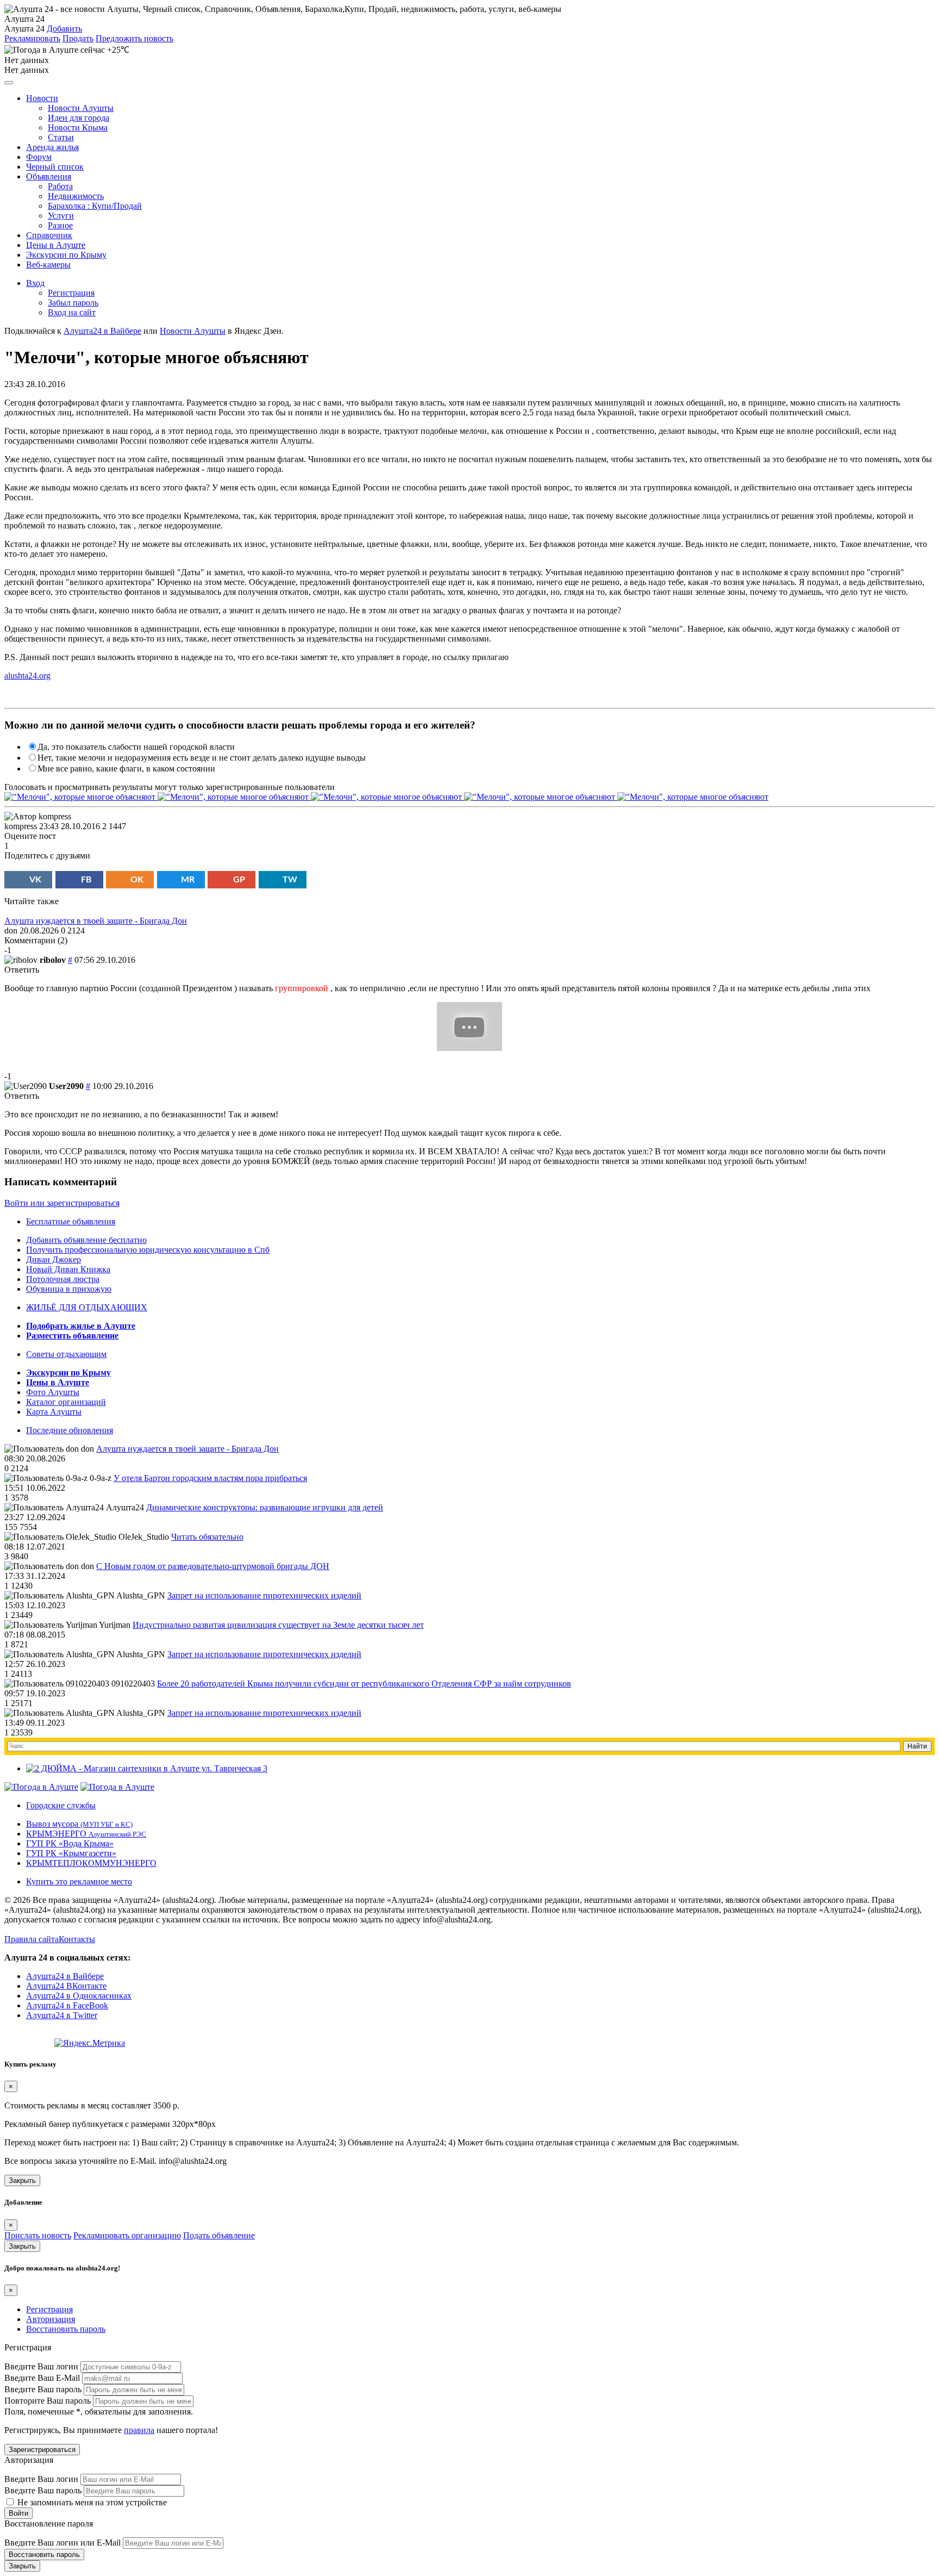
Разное (60, 225)
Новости (42, 98)
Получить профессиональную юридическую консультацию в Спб (148, 1250)
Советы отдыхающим (66, 1354)
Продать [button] (78, 38)
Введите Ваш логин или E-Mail (62, 2543)
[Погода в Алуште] (41, 1787)
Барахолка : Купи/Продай (95, 206)
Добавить (64, 29)
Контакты (77, 1939)
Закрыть (22, 2180)
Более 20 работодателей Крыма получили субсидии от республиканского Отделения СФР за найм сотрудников (364, 1684)
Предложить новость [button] (134, 38)
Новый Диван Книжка (68, 1269)
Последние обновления (70, 1430)
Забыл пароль (73, 303)
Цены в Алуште (56, 245)
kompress (21, 826)
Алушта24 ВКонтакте (66, 1986)
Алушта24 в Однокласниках (79, 1996)
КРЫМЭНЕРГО (86, 1834)
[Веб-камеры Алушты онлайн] (117, 1787)
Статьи (61, 137)
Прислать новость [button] (38, 2235)
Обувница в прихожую (69, 1289)
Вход (35, 283)
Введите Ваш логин (41, 2366)
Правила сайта (32, 1939)
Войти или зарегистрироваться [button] (62, 1203)
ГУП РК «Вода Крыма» (70, 1843)
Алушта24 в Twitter (62, 2015)
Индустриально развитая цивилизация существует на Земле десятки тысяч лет (278, 1625)
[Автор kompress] (38, 817)
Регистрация (71, 293)
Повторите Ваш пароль (48, 2401)
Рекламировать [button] (32, 38)
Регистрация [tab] (49, 2309)
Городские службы (61, 1805)
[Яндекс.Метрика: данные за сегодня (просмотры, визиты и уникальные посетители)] (90, 2043)
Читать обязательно (207, 1537)
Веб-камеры (48, 265)
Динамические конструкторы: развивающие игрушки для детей (265, 1507)
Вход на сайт (72, 312)
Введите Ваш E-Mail (42, 2378)
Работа (60, 186)
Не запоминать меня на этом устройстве (91, 2502)
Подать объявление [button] (219, 2235)
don (11, 931)
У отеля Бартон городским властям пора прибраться (210, 1478)
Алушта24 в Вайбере (65, 1976)
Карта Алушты (54, 1412)
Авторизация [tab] (51, 2319)
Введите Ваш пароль (43, 2389)
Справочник (49, 235)
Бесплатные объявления (71, 1221)
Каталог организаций (66, 1402)
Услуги (61, 216)
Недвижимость (76, 196)
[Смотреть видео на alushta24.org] (469, 1048)
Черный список (55, 167)
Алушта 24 (24, 29)
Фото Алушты (53, 1392)
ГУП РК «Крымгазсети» (71, 1853)
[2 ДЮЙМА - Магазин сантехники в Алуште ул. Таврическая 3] (147, 1768)
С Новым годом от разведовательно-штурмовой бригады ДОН (213, 1566)
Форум (39, 157)
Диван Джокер (54, 1259)
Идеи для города (79, 118)
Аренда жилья (52, 147)
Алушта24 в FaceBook (67, 2005)
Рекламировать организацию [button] (127, 2235)
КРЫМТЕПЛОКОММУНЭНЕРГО (91, 1863)
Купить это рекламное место (79, 1881)
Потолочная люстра (63, 1279)
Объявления (49, 176)
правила (139, 2430)
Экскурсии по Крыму (66, 255)
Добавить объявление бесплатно (86, 1240)
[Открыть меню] (9, 83)
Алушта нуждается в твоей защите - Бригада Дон (96, 921)
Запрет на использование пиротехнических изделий (264, 1595)
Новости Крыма (78, 127)
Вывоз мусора (79, 1824)
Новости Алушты (81, 108)
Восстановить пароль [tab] (66, 2329)
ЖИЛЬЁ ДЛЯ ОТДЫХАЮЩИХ (87, 1307)
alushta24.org (27, 676)
